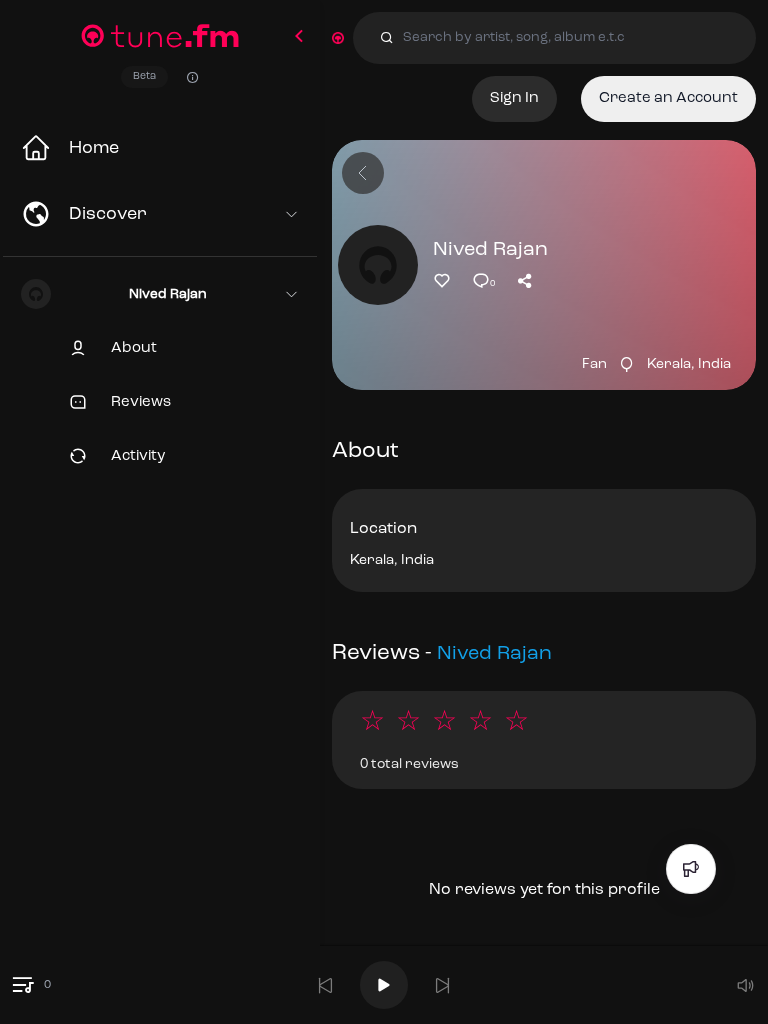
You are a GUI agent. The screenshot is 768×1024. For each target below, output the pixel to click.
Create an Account (668, 98)
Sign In (514, 98)
